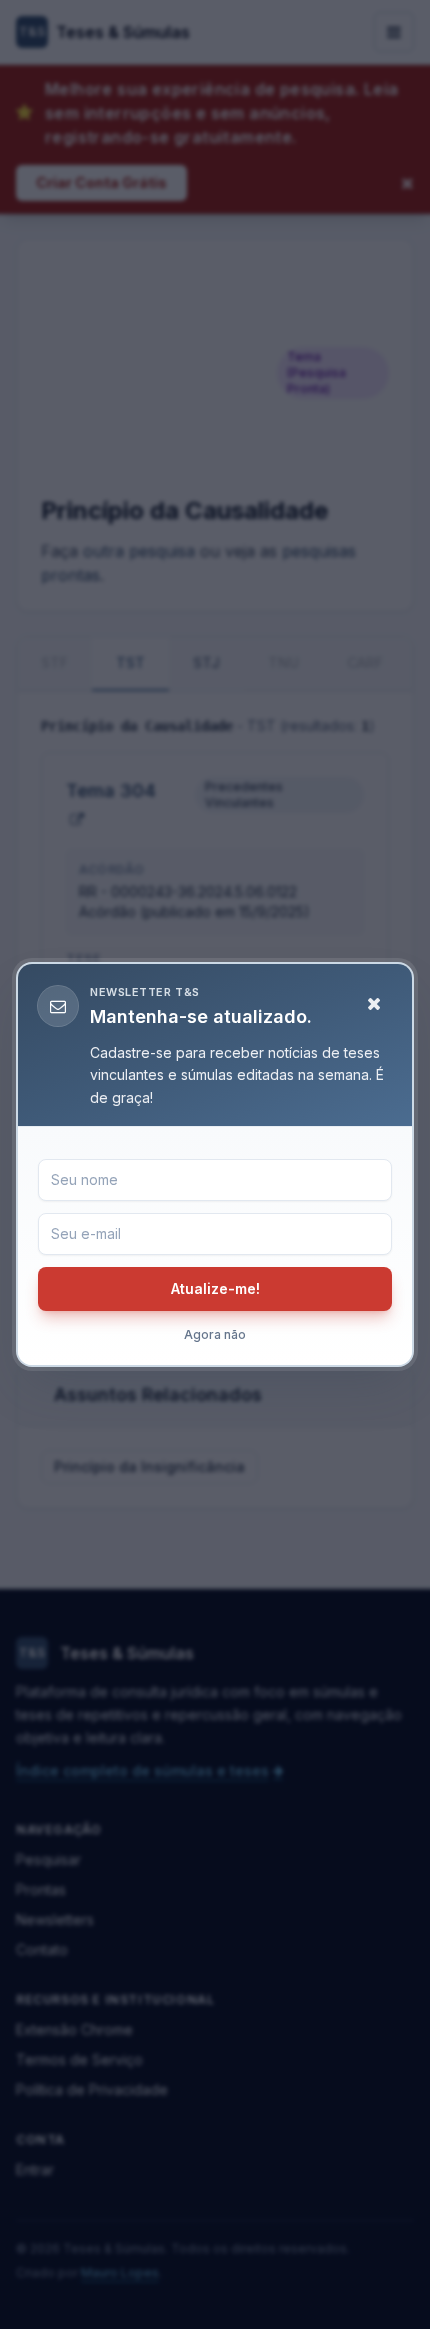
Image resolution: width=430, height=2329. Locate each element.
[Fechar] (374, 1004)
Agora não (215, 1334)
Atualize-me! (215, 1288)
